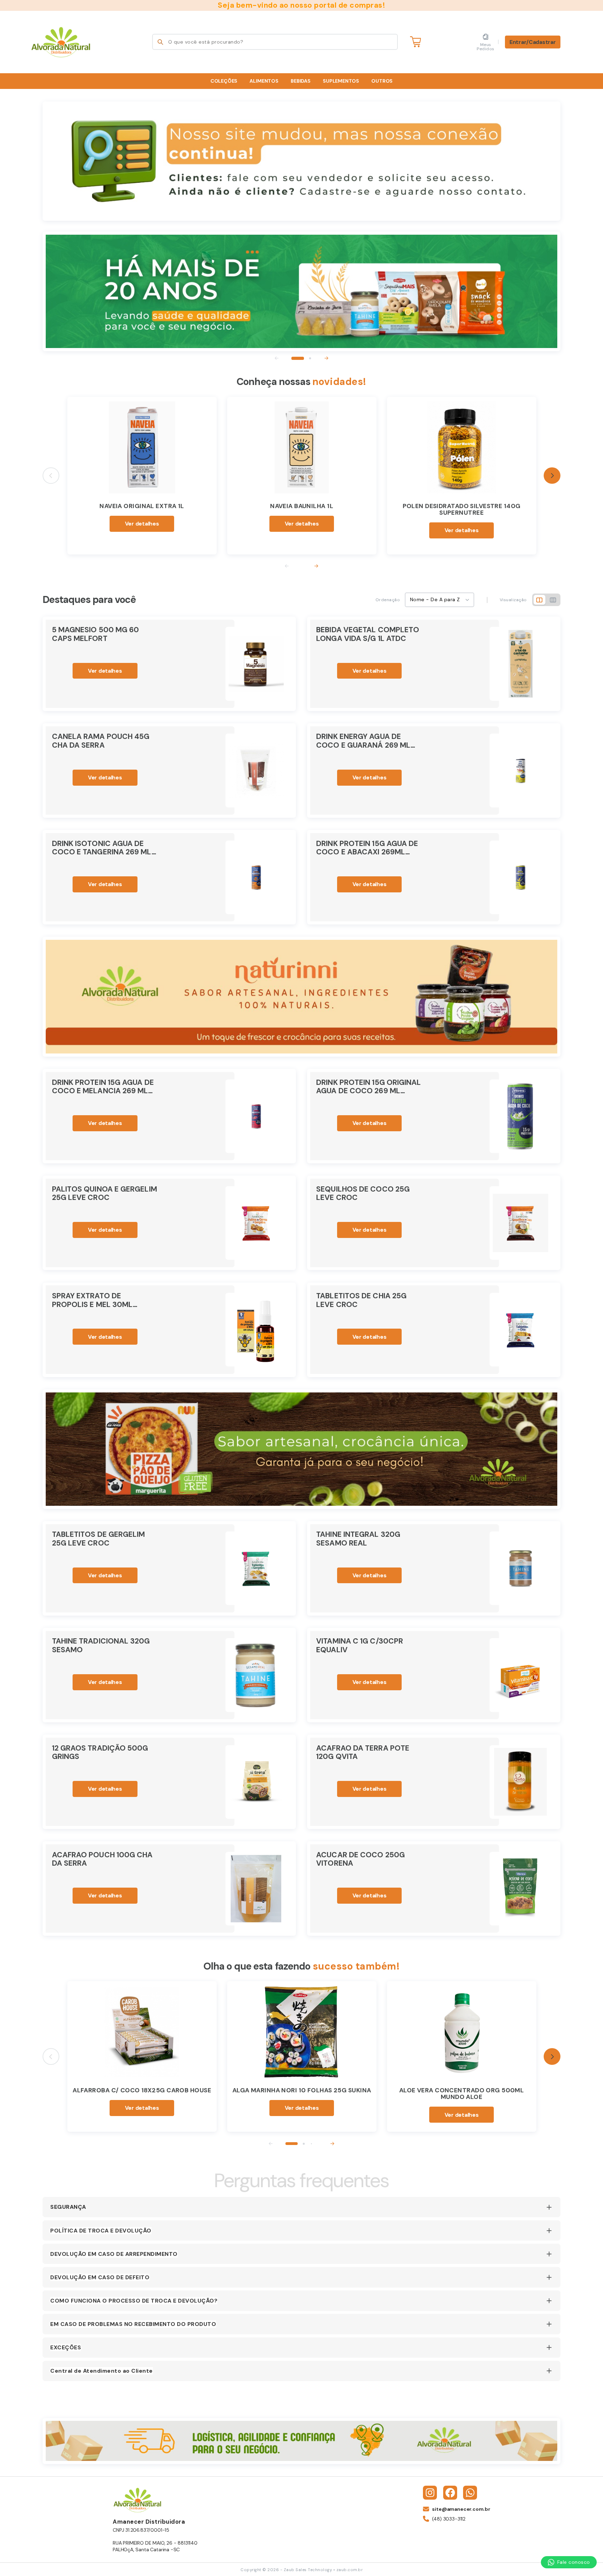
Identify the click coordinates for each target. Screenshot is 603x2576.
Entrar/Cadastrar (533, 42)
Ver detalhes (142, 524)
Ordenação (388, 600)
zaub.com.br (350, 2570)
